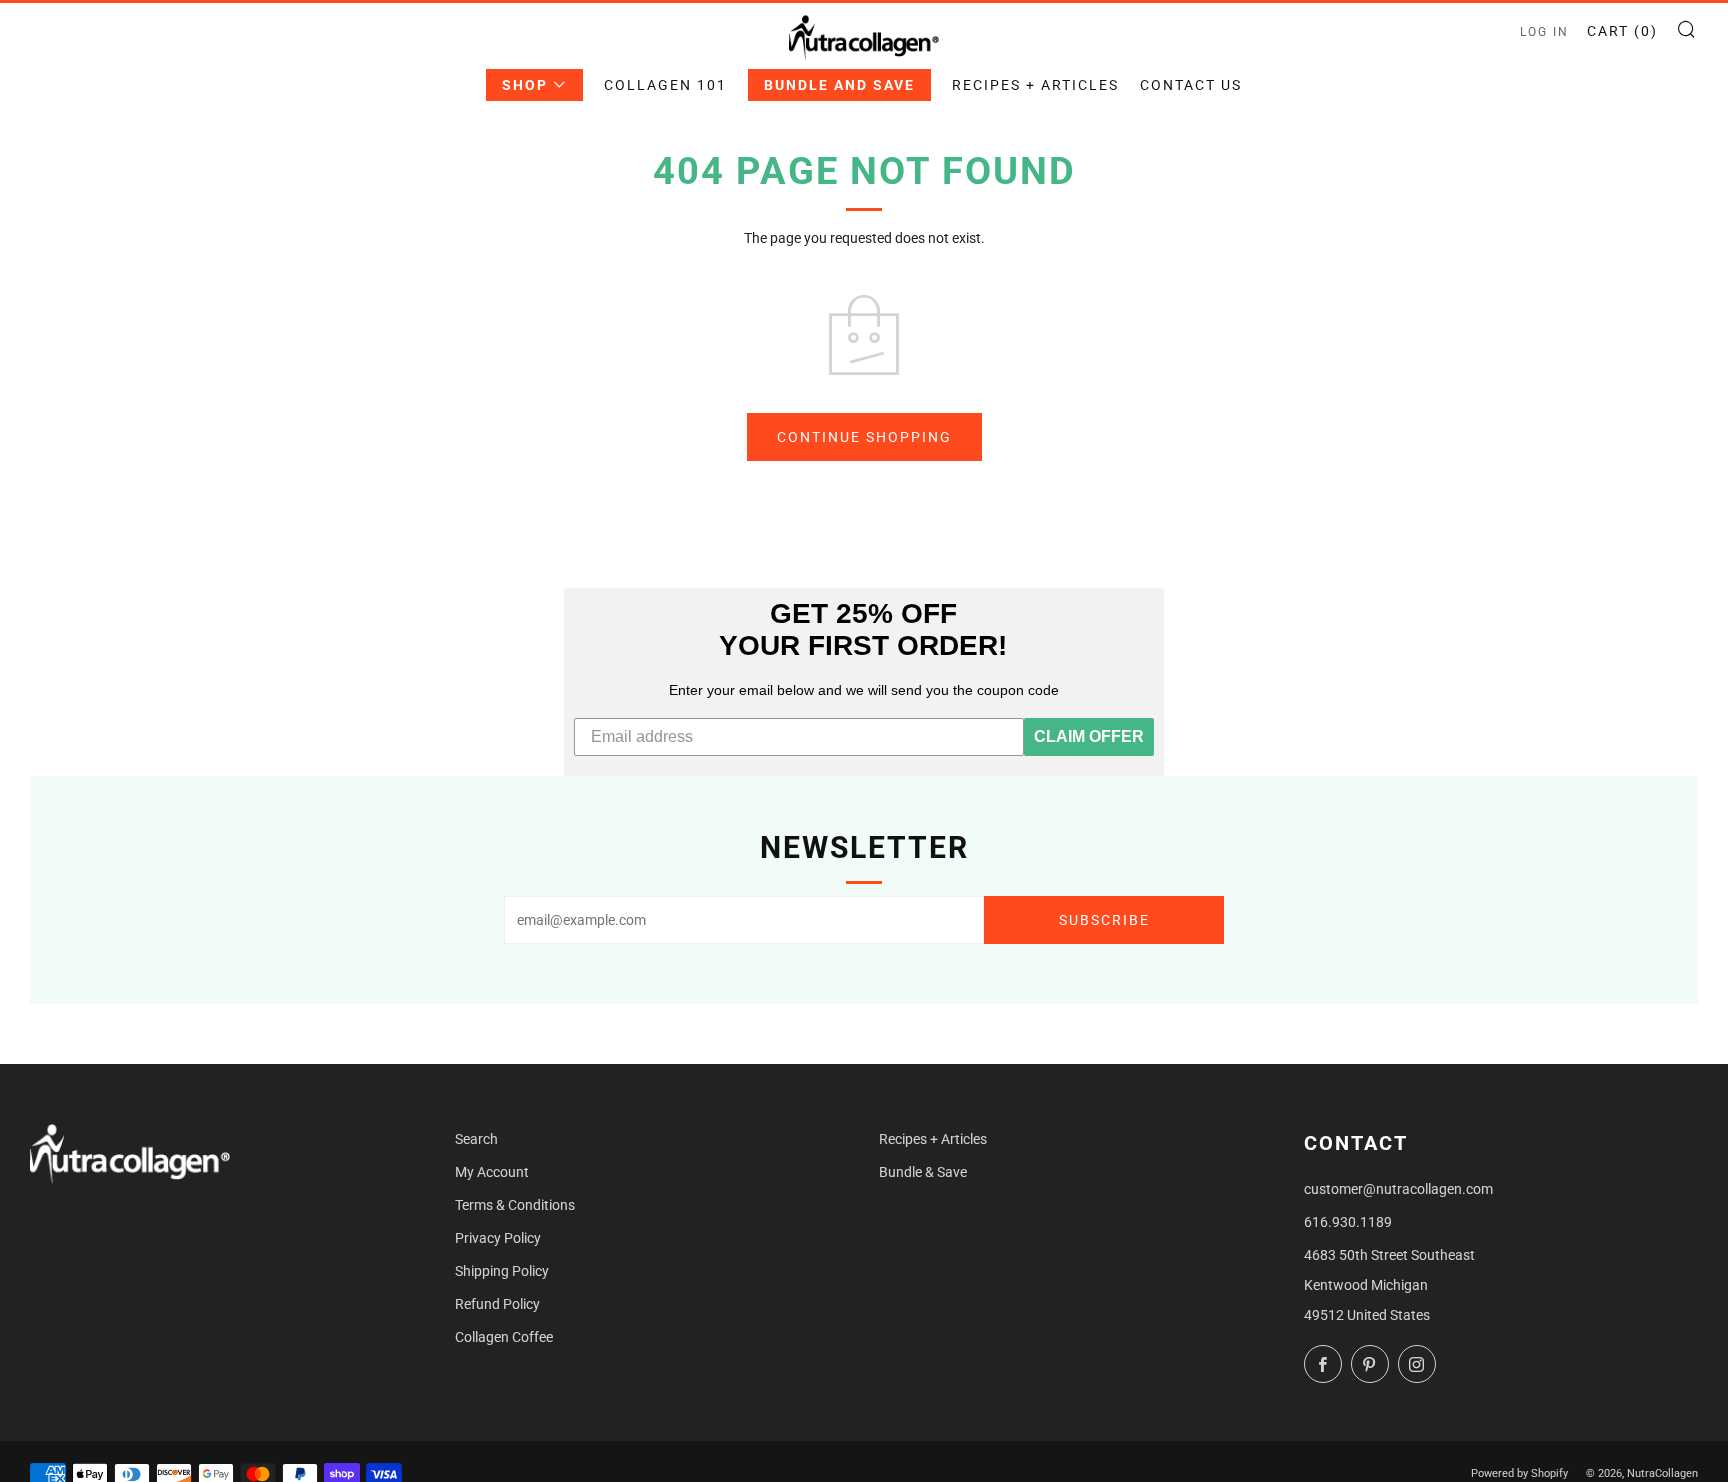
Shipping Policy (502, 1271)
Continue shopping (864, 437)
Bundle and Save (839, 85)
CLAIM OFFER (1089, 736)
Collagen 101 (665, 85)
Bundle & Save (923, 1172)
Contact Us (1191, 85)
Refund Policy (497, 1304)
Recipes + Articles (1035, 85)
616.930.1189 (1348, 1222)
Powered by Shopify (1519, 1473)
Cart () (1622, 31)
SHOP (525, 85)
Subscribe (1104, 920)
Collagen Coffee (504, 1337)
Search (476, 1139)
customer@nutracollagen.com (1398, 1189)
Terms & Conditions (515, 1205)
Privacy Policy (498, 1238)
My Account (492, 1172)
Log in (1544, 32)
